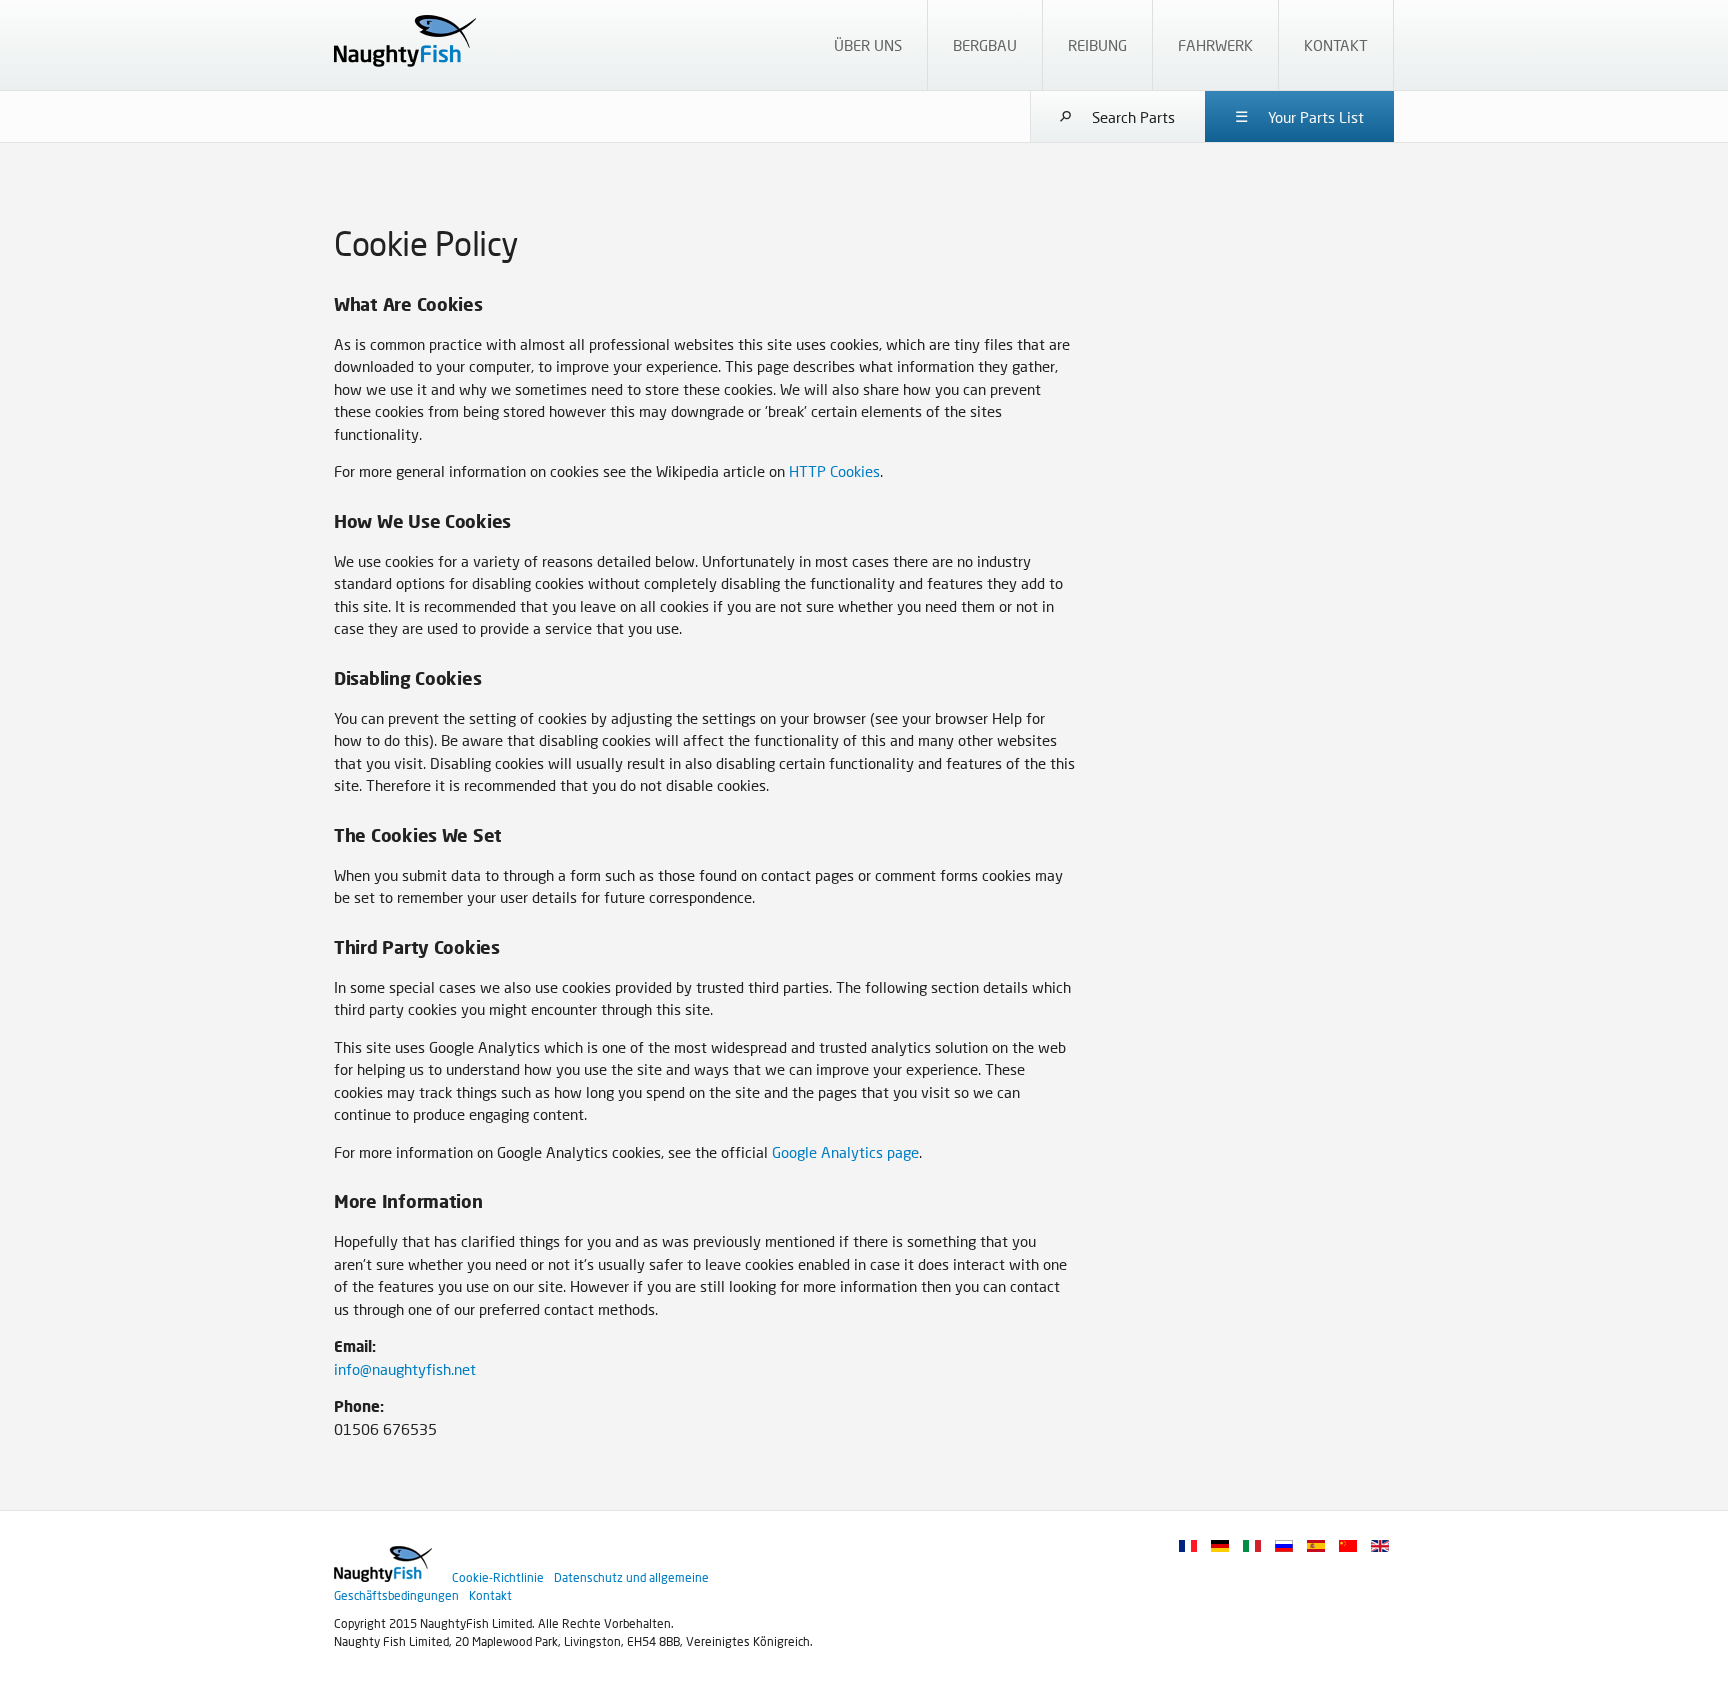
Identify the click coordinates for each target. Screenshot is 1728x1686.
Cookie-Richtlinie (498, 1577)
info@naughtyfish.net (405, 1369)
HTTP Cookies (834, 471)
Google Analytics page (845, 1152)
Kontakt (490, 1595)
